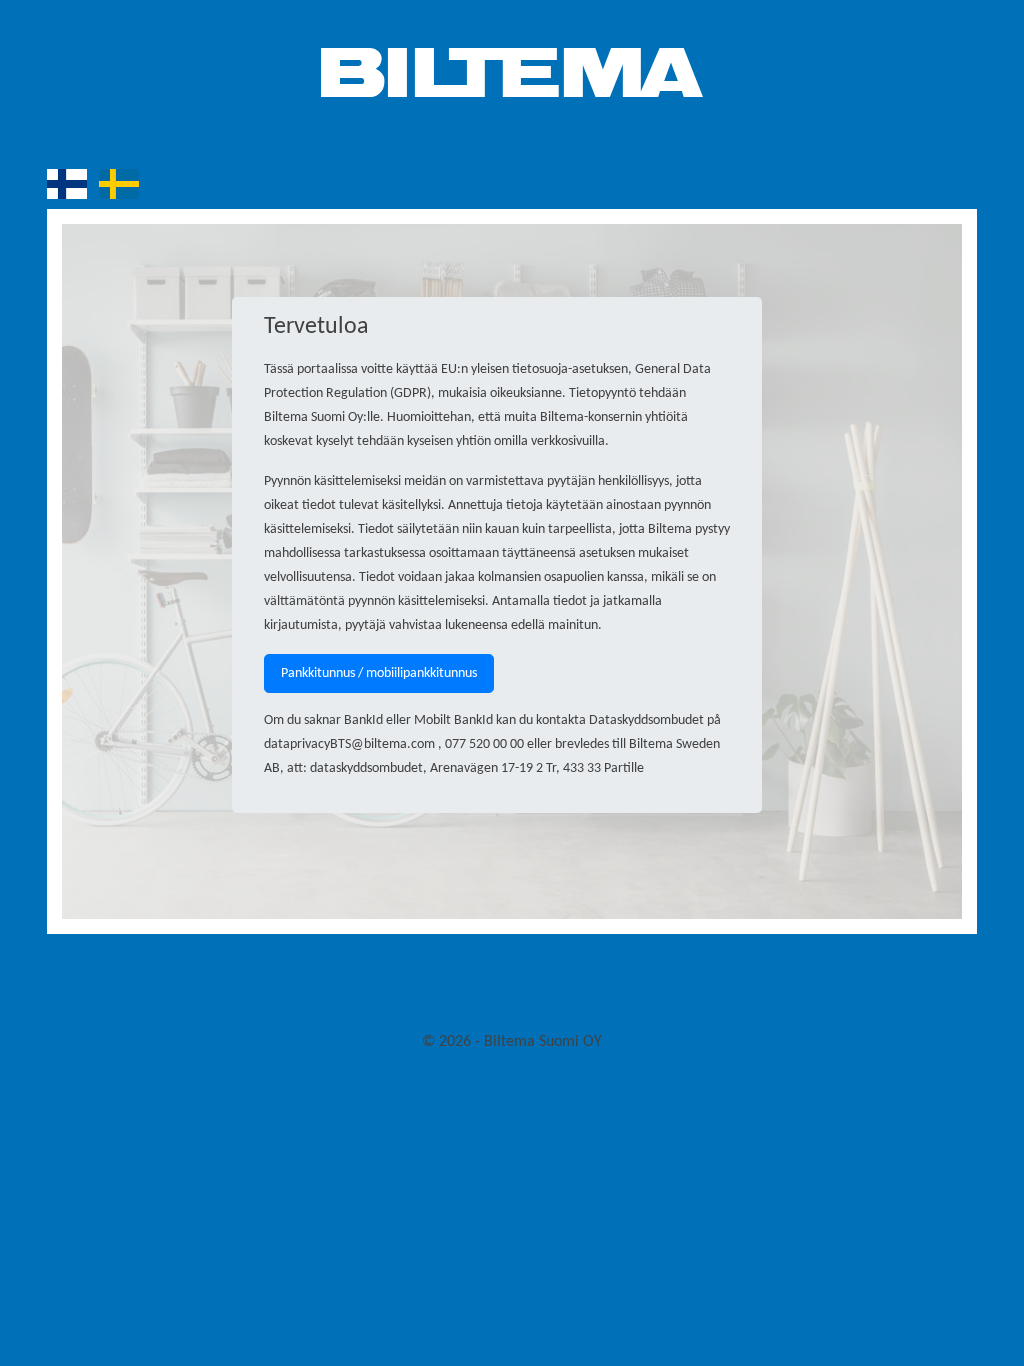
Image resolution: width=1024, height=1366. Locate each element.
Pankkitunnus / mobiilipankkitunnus (379, 673)
